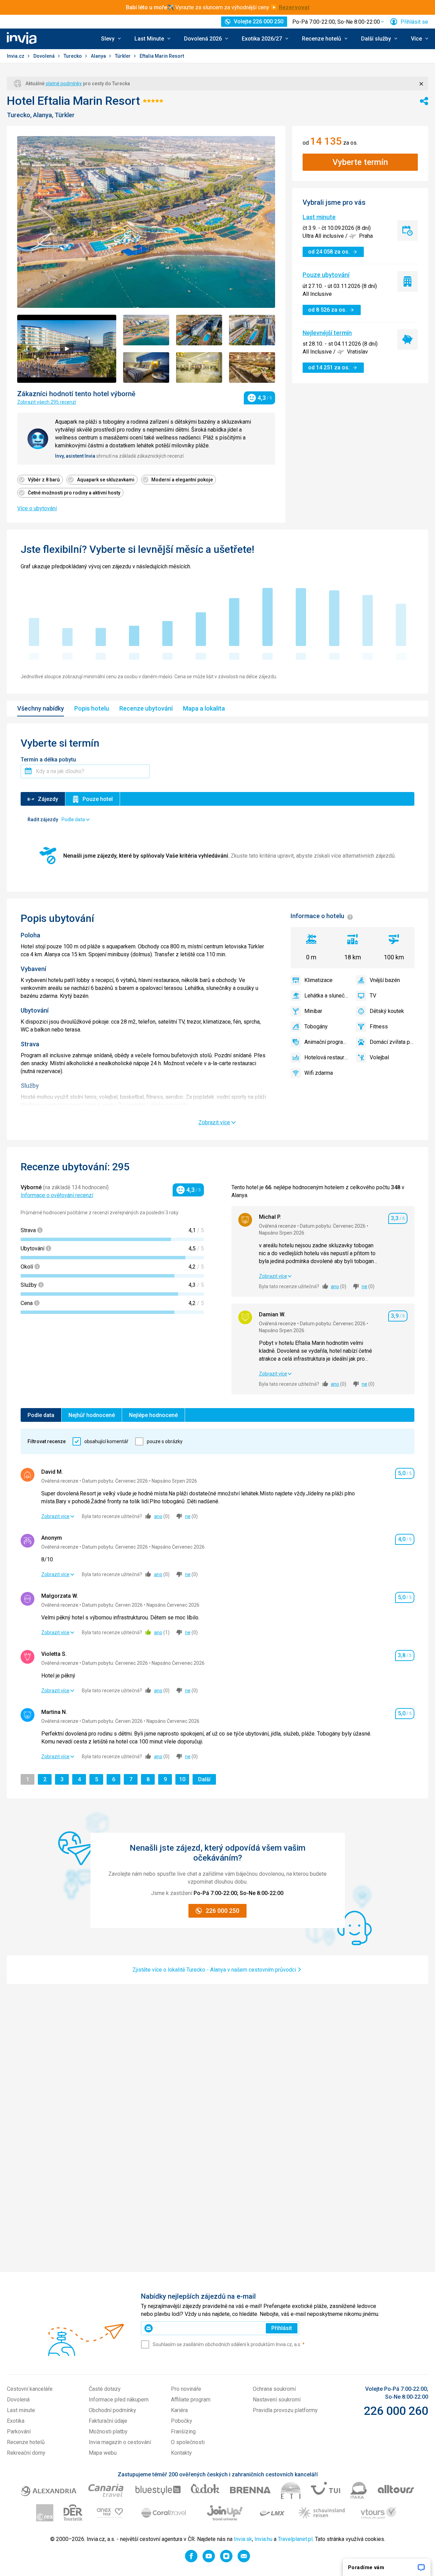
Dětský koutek (387, 1011)
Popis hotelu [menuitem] (92, 708)
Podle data (41, 1415)
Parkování (19, 2432)
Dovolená (45, 56)
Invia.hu (263, 2539)
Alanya (99, 56)
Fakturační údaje (108, 2421)
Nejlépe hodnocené (153, 1415)
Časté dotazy (105, 2389)
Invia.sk (243, 2539)
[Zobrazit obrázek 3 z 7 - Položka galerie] (199, 330)
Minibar (313, 1011)
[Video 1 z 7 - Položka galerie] (67, 349)
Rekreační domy (26, 2453)
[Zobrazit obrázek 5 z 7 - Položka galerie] (146, 367)
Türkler (123, 56)
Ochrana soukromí (274, 2389)
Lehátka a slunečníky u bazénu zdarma (327, 996)
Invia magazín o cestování (120, 2442)
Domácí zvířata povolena (392, 1042)
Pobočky (182, 2421)
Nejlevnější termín (327, 333)
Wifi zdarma (319, 1073)
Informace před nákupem (119, 2400)
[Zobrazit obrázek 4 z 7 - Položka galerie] (252, 330)
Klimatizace (318, 980)
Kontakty (181, 2453)
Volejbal (379, 1057)
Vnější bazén (385, 980)
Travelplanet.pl (295, 2539)
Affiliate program (191, 2400)
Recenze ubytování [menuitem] (146, 708)
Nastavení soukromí (277, 2400)
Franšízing (183, 2432)
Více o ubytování (37, 508)
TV (373, 996)
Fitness (379, 1027)
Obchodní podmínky (112, 2410)
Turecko (73, 56)
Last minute (319, 217)
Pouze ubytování (326, 275)
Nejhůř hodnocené (92, 1415)
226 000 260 (396, 2411)
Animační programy (327, 1042)
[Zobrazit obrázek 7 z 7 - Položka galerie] (252, 367)
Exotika (16, 2421)
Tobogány (316, 1027)
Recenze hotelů (26, 2442)
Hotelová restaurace (327, 1057)
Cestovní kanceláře (30, 2389)
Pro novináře (186, 2389)
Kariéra (179, 2410)
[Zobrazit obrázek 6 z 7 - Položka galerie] (199, 367)
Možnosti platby (108, 2432)
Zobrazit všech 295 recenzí (47, 402)
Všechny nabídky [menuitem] (41, 708)
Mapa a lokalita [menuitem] (204, 708)
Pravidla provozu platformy (285, 2410)
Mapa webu (103, 2453)
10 (184, 1779)
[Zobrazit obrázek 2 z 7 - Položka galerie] (146, 330)
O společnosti (188, 2442)
